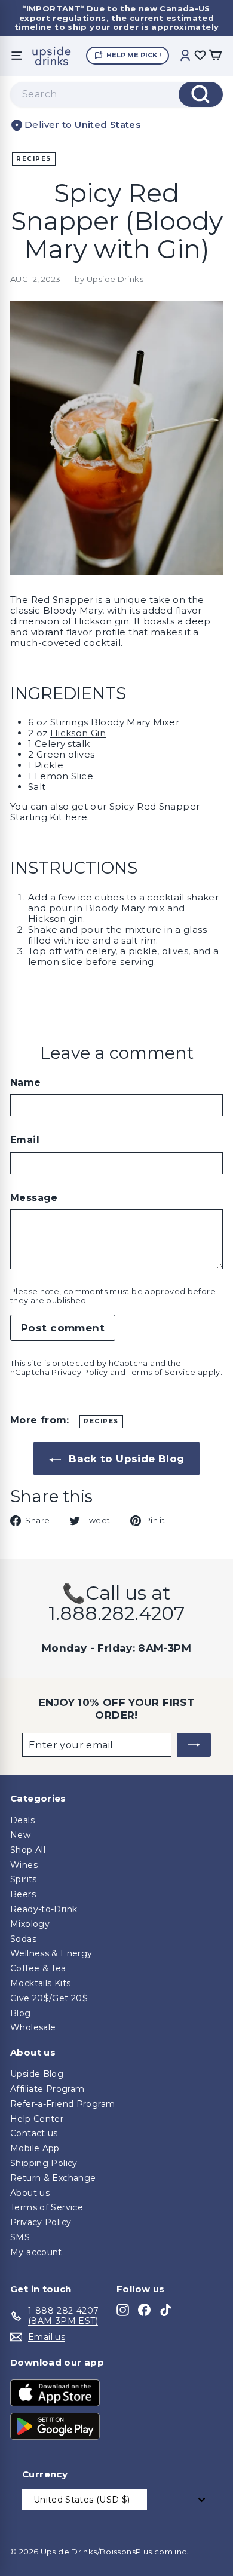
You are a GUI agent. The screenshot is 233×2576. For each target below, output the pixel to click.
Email (25, 1140)
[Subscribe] (194, 1745)
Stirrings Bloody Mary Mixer (115, 722)
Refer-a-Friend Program (62, 2104)
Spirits (24, 1879)
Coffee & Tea (38, 1968)
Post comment (63, 1328)
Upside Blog (37, 2074)
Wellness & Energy (51, 1953)
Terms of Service (162, 1372)
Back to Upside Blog (125, 1459)
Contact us (34, 2133)
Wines (24, 1865)
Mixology (30, 1924)
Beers (23, 1894)
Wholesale (33, 2027)
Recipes (34, 159)
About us (30, 2193)
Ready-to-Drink (44, 1909)
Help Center (37, 2119)
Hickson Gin (78, 733)
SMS (20, 2237)
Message (34, 1198)
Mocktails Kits (40, 1983)
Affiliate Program (47, 2089)
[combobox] (116, 94)
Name (26, 1082)
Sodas (23, 1939)
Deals (22, 1820)
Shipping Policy (44, 2163)
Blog (21, 2013)
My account (36, 2252)
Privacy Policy (79, 1372)
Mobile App (35, 2148)
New (20, 1835)
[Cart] (215, 56)
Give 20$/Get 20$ (49, 1998)
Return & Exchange (53, 2178)
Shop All (28, 1850)
